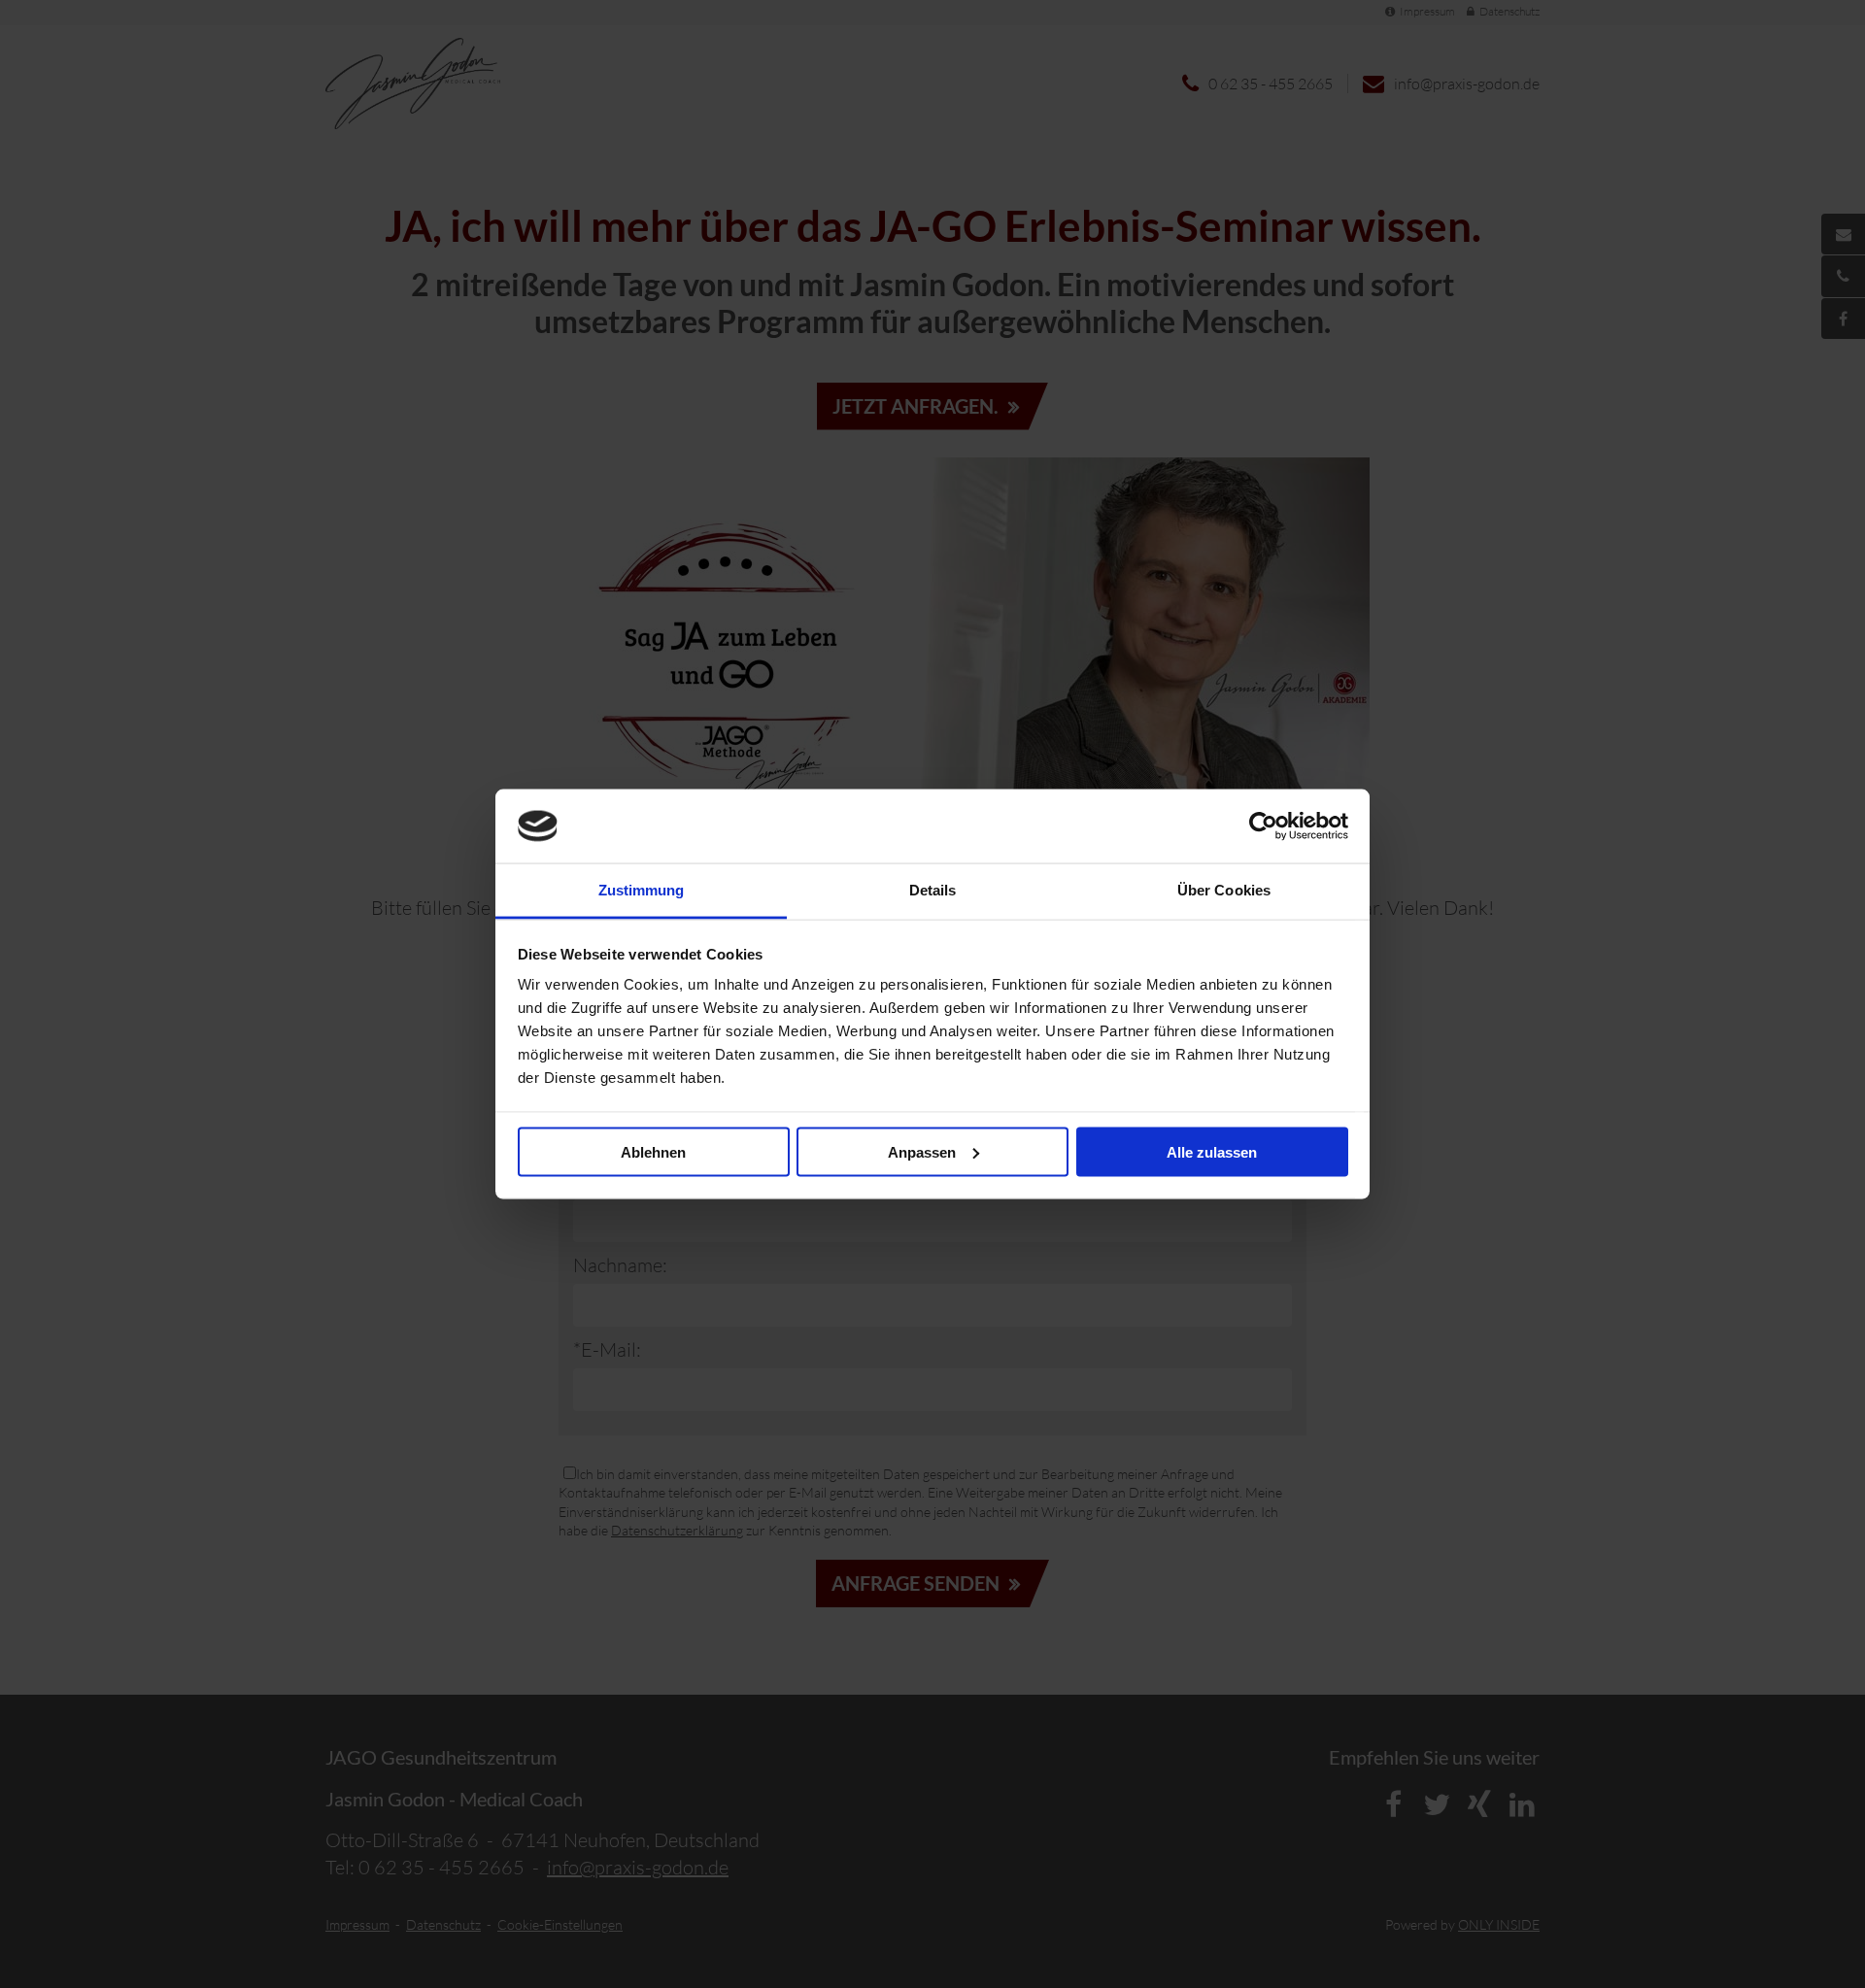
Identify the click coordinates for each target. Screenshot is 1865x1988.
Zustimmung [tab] (642, 890)
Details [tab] (933, 890)
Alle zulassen (1212, 1151)
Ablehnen (653, 1151)
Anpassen (922, 1151)
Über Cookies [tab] (1224, 890)
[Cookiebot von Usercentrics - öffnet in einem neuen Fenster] (1263, 826)
